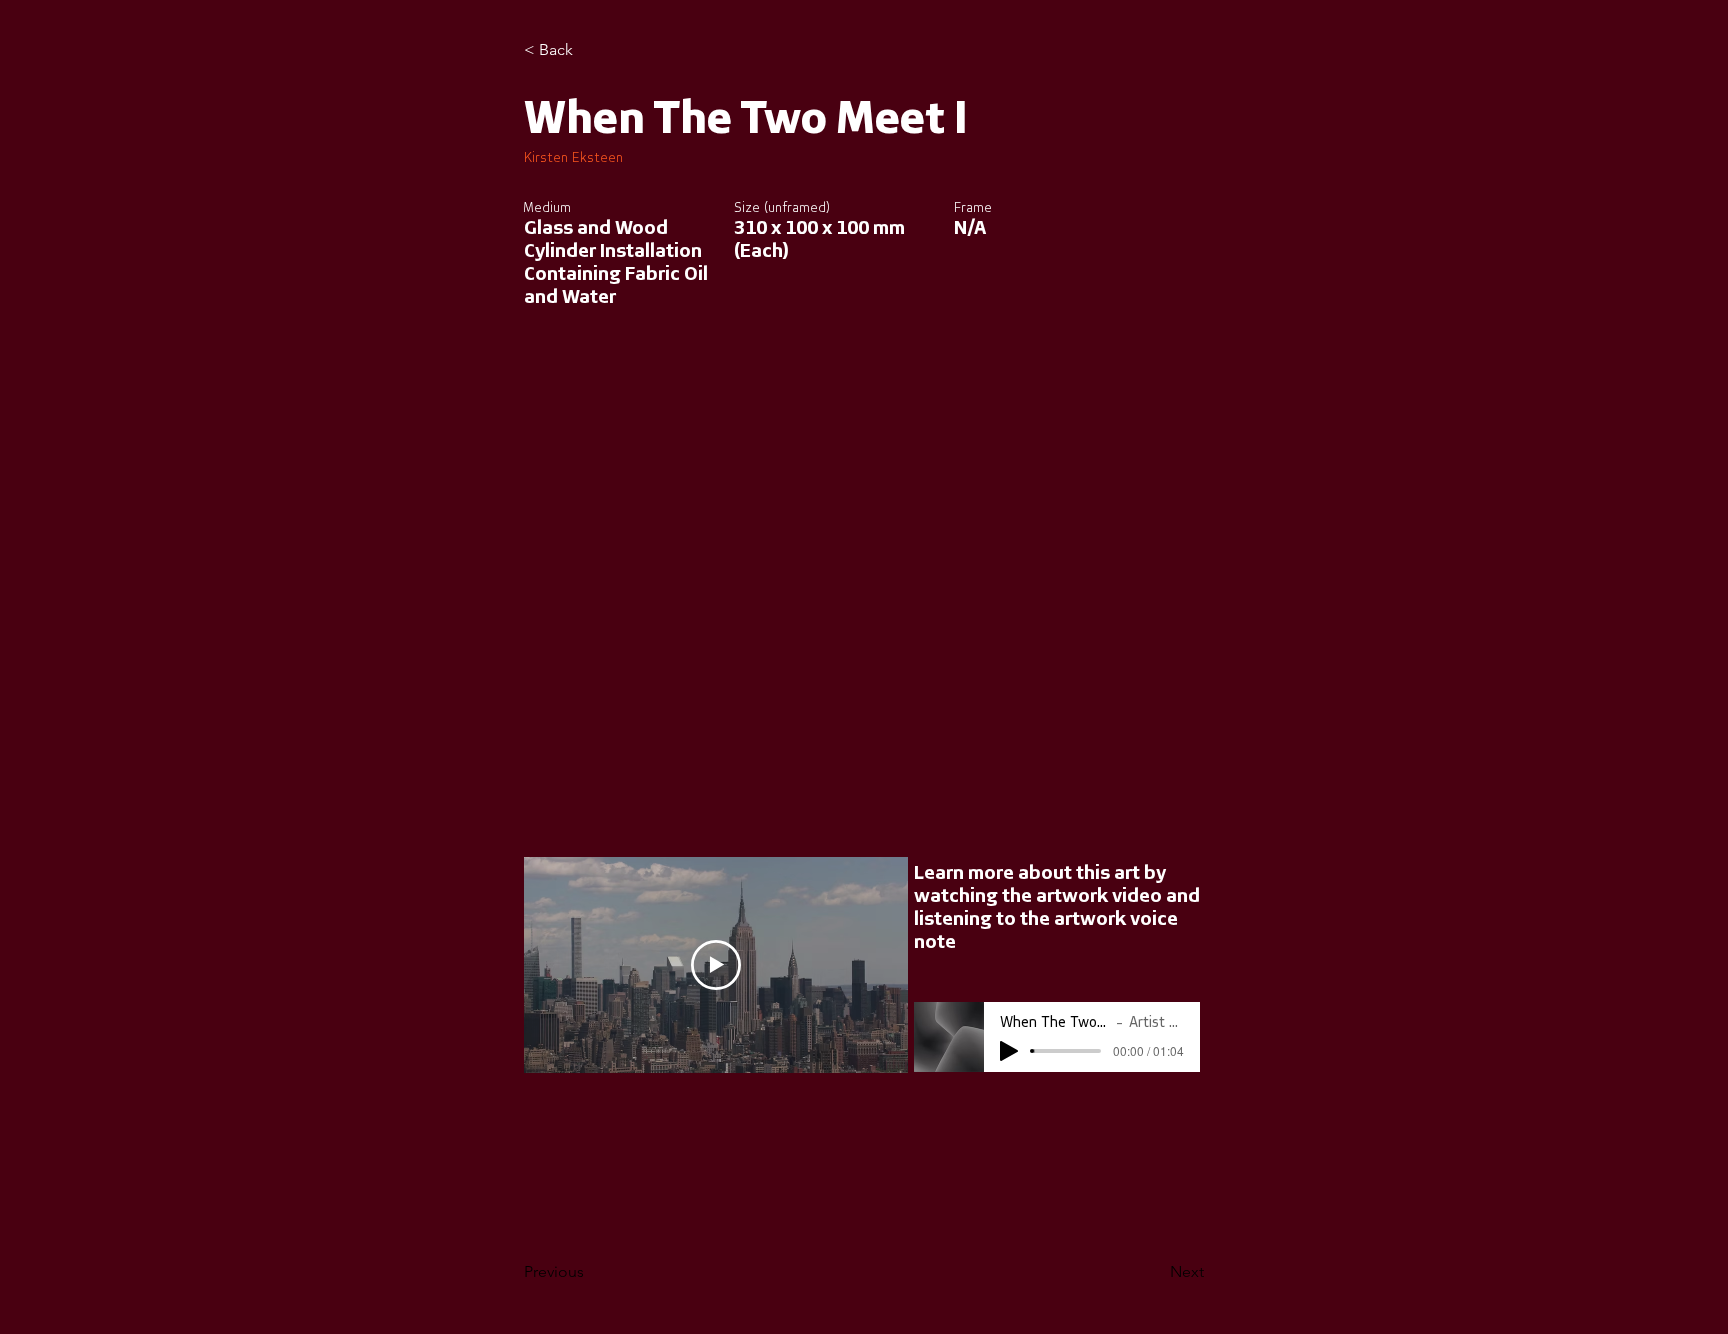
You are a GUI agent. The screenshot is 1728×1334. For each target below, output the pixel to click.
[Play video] (716, 965)
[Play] (1009, 1051)
